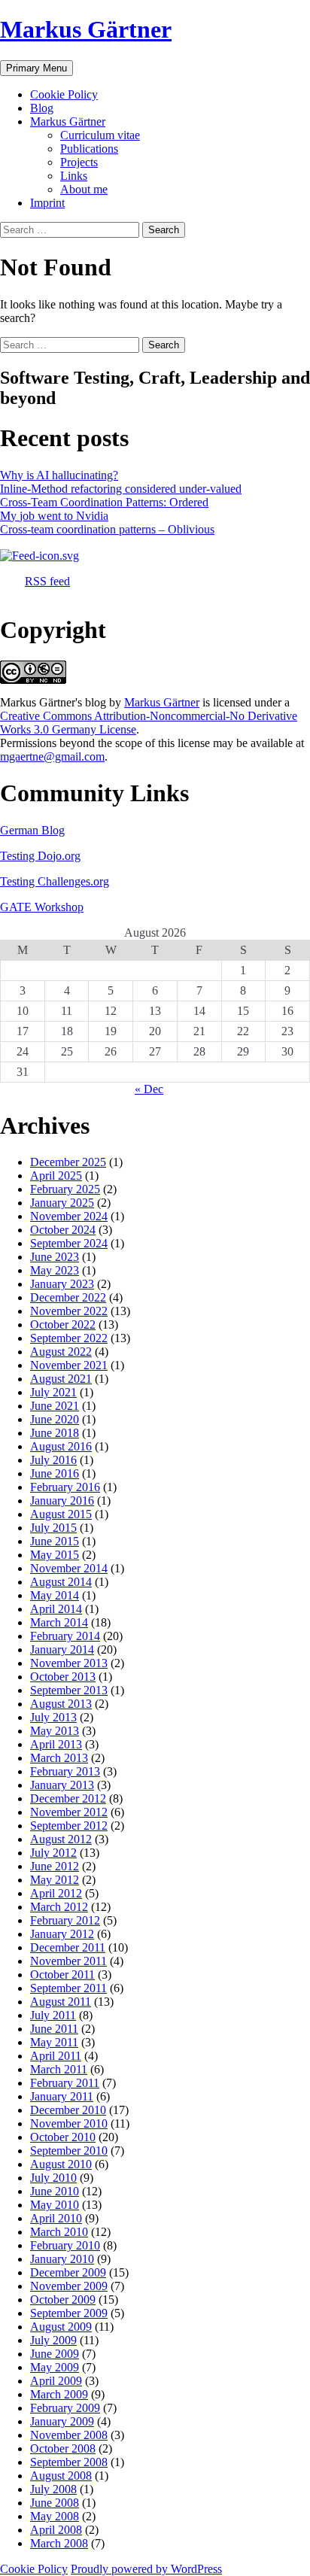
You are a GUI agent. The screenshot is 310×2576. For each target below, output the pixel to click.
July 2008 (53, 2489)
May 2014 (55, 1595)
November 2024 (69, 1216)
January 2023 (62, 1284)
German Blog (32, 830)
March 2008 (59, 2543)
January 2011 (62, 2096)
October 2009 (63, 2300)
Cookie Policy (64, 94)
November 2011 (68, 1961)
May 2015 (55, 1555)
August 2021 (61, 1379)
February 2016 (65, 1487)
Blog (42, 108)
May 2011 (54, 2042)
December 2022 (68, 1297)
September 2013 (69, 1690)
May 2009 (55, 2367)
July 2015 (53, 1528)
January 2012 (62, 1934)
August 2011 (61, 2002)
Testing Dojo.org (40, 856)
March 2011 (59, 2069)
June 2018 (55, 1433)
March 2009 (59, 2394)
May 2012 (55, 1880)
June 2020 (55, 1419)
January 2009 (62, 2421)
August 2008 (61, 2476)
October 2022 (63, 1324)
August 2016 (61, 1446)
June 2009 (55, 2354)
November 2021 (69, 1365)
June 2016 (55, 1473)
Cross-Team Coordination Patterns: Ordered (104, 502)
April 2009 (56, 2381)
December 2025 (68, 1162)
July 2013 (53, 1717)
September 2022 (69, 1338)
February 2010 (65, 2245)
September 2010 (69, 2151)
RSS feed (47, 581)
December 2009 (68, 2272)
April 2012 (56, 1893)
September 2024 (69, 1243)
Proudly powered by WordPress (146, 2569)
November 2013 (69, 1663)
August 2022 (61, 1352)
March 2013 (59, 1758)
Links (74, 176)
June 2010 (55, 2191)
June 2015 (55, 1541)
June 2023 (55, 1257)
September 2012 (69, 1826)
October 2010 (63, 2137)
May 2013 (55, 1731)
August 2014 (61, 1582)
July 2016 (53, 1460)
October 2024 (63, 1230)
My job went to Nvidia (54, 516)
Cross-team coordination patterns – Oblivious (107, 529)
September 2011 (68, 1988)
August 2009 (61, 2327)
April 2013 (56, 1744)
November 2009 (69, 2286)
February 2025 (65, 1189)
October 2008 (63, 2448)
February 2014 (65, 1636)
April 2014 (56, 1609)
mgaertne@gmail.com (52, 756)
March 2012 (59, 1907)
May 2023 (55, 1270)
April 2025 (56, 1176)
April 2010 (56, 2218)
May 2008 (55, 2516)
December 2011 (68, 1947)
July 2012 (53, 1853)
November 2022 (69, 1311)
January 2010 (62, 2259)
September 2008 (69, 2462)
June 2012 (55, 1866)
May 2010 (55, 2205)
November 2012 (69, 1812)
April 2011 (56, 2056)
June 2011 (54, 2029)
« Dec (149, 1089)
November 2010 (69, 2123)
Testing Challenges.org (55, 881)
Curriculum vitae (100, 135)
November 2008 (69, 2435)
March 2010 (59, 2232)
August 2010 (61, 2164)
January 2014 (62, 1649)
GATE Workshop (42, 907)
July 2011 (53, 2015)
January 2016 (62, 1501)
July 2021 (53, 1392)
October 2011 (62, 1975)
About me (84, 189)
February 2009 (65, 2408)
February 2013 (65, 1771)
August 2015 (61, 1514)
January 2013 (62, 1785)
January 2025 (62, 1203)
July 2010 (53, 2178)
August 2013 (61, 1704)
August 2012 (61, 1839)
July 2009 (53, 2340)
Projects (79, 162)
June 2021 (55, 1406)
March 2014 (59, 1622)
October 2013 (63, 1677)
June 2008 (55, 2503)
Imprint (47, 203)
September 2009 (69, 2313)
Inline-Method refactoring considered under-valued (121, 489)
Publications (89, 149)
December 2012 (68, 1798)
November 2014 (69, 1568)
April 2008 (56, 2530)
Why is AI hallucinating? (59, 475)
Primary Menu (36, 68)
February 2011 (65, 2083)
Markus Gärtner (86, 29)
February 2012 (65, 1920)
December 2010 (68, 2110)
